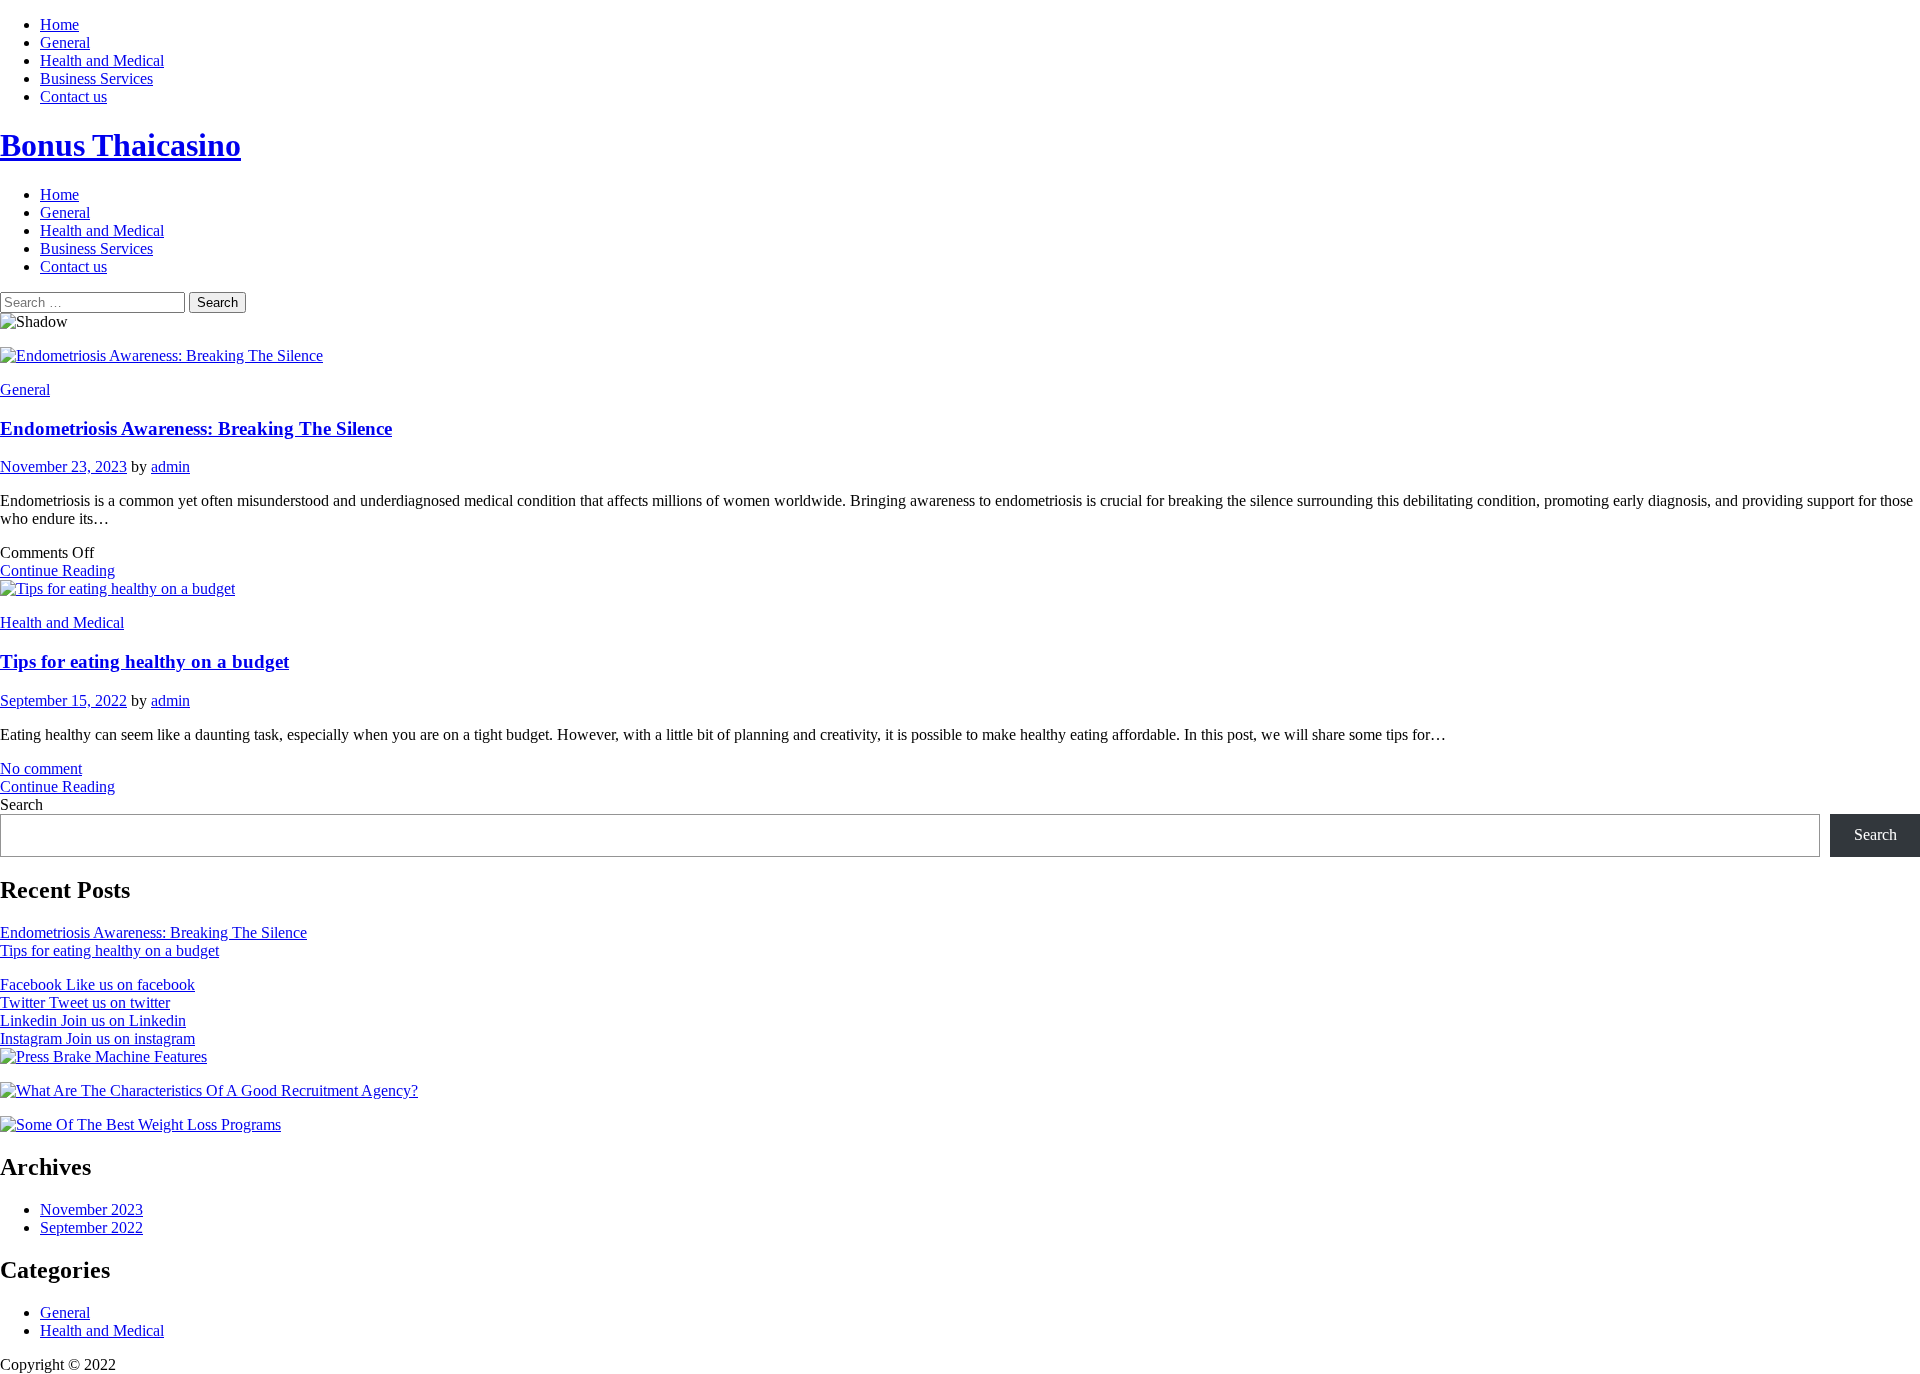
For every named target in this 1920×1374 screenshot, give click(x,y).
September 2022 (91, 1227)
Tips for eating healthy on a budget (144, 661)
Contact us (73, 96)
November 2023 (91, 1209)
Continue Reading (57, 570)
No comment (41, 768)
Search (21, 804)
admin (170, 466)
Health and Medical (102, 60)
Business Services (96, 78)
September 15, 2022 (63, 700)
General (65, 42)
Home (59, 24)
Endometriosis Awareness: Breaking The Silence (196, 428)
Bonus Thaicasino (120, 145)
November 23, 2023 (63, 466)
